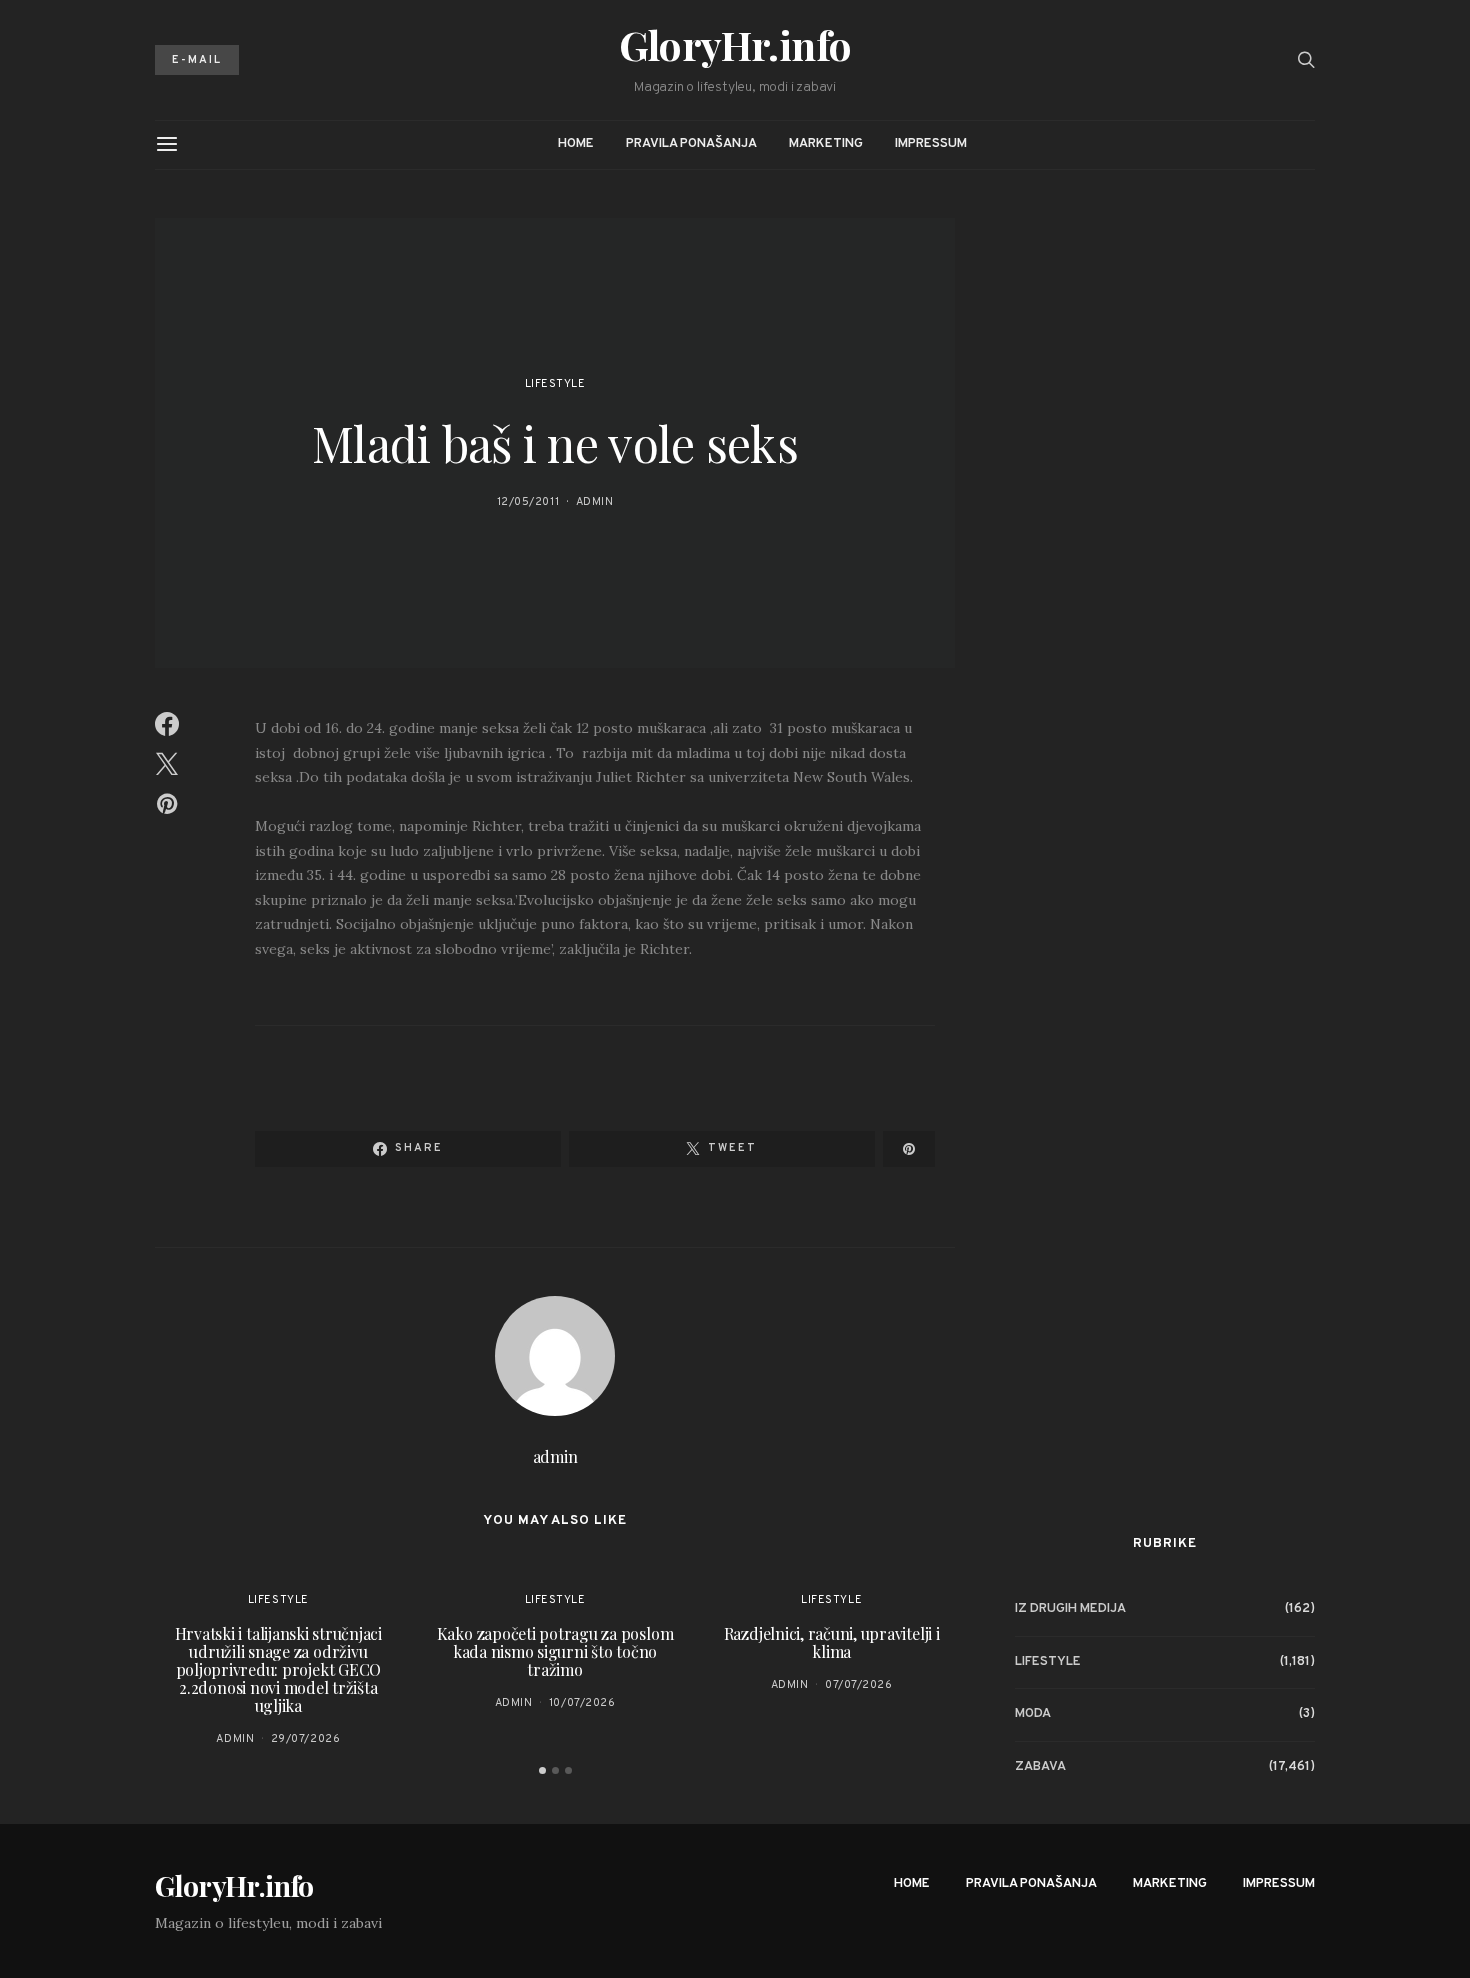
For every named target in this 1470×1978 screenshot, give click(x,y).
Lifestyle (555, 384)
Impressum (931, 144)
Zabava (1040, 1766)
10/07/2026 (582, 1703)
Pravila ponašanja (691, 144)
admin (595, 502)
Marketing (826, 144)
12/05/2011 (528, 502)
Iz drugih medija (1070, 1608)
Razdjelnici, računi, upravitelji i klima (832, 1642)
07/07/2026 (859, 1685)
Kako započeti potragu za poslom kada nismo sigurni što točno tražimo (555, 1651)
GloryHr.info (735, 45)
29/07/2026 (306, 1739)
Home (576, 144)
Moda (1033, 1713)
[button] (542, 1770)
